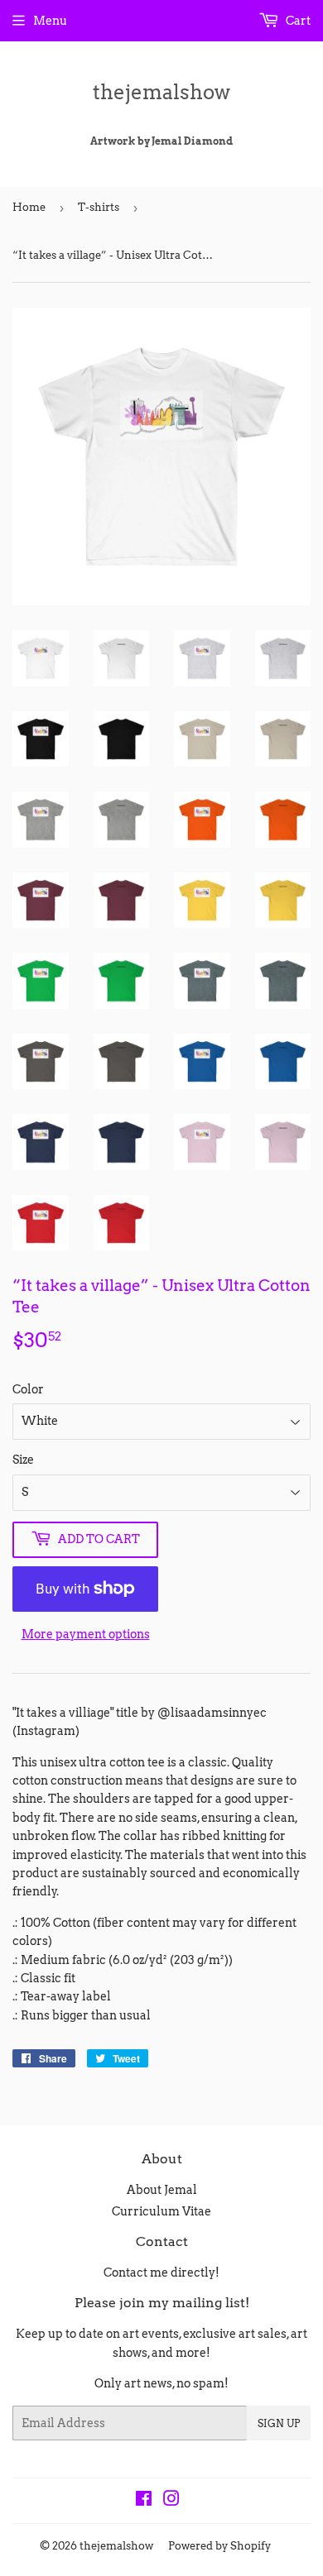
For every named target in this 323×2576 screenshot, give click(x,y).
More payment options (86, 1634)
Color (28, 1389)
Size (23, 1460)
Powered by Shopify (219, 2546)
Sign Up (279, 2423)
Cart (297, 21)
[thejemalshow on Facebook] (144, 2501)
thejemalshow (161, 92)
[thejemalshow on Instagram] (171, 2501)
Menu (50, 21)
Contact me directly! (161, 2273)
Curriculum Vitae (161, 2211)
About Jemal (162, 2190)
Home (29, 207)
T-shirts (99, 207)
